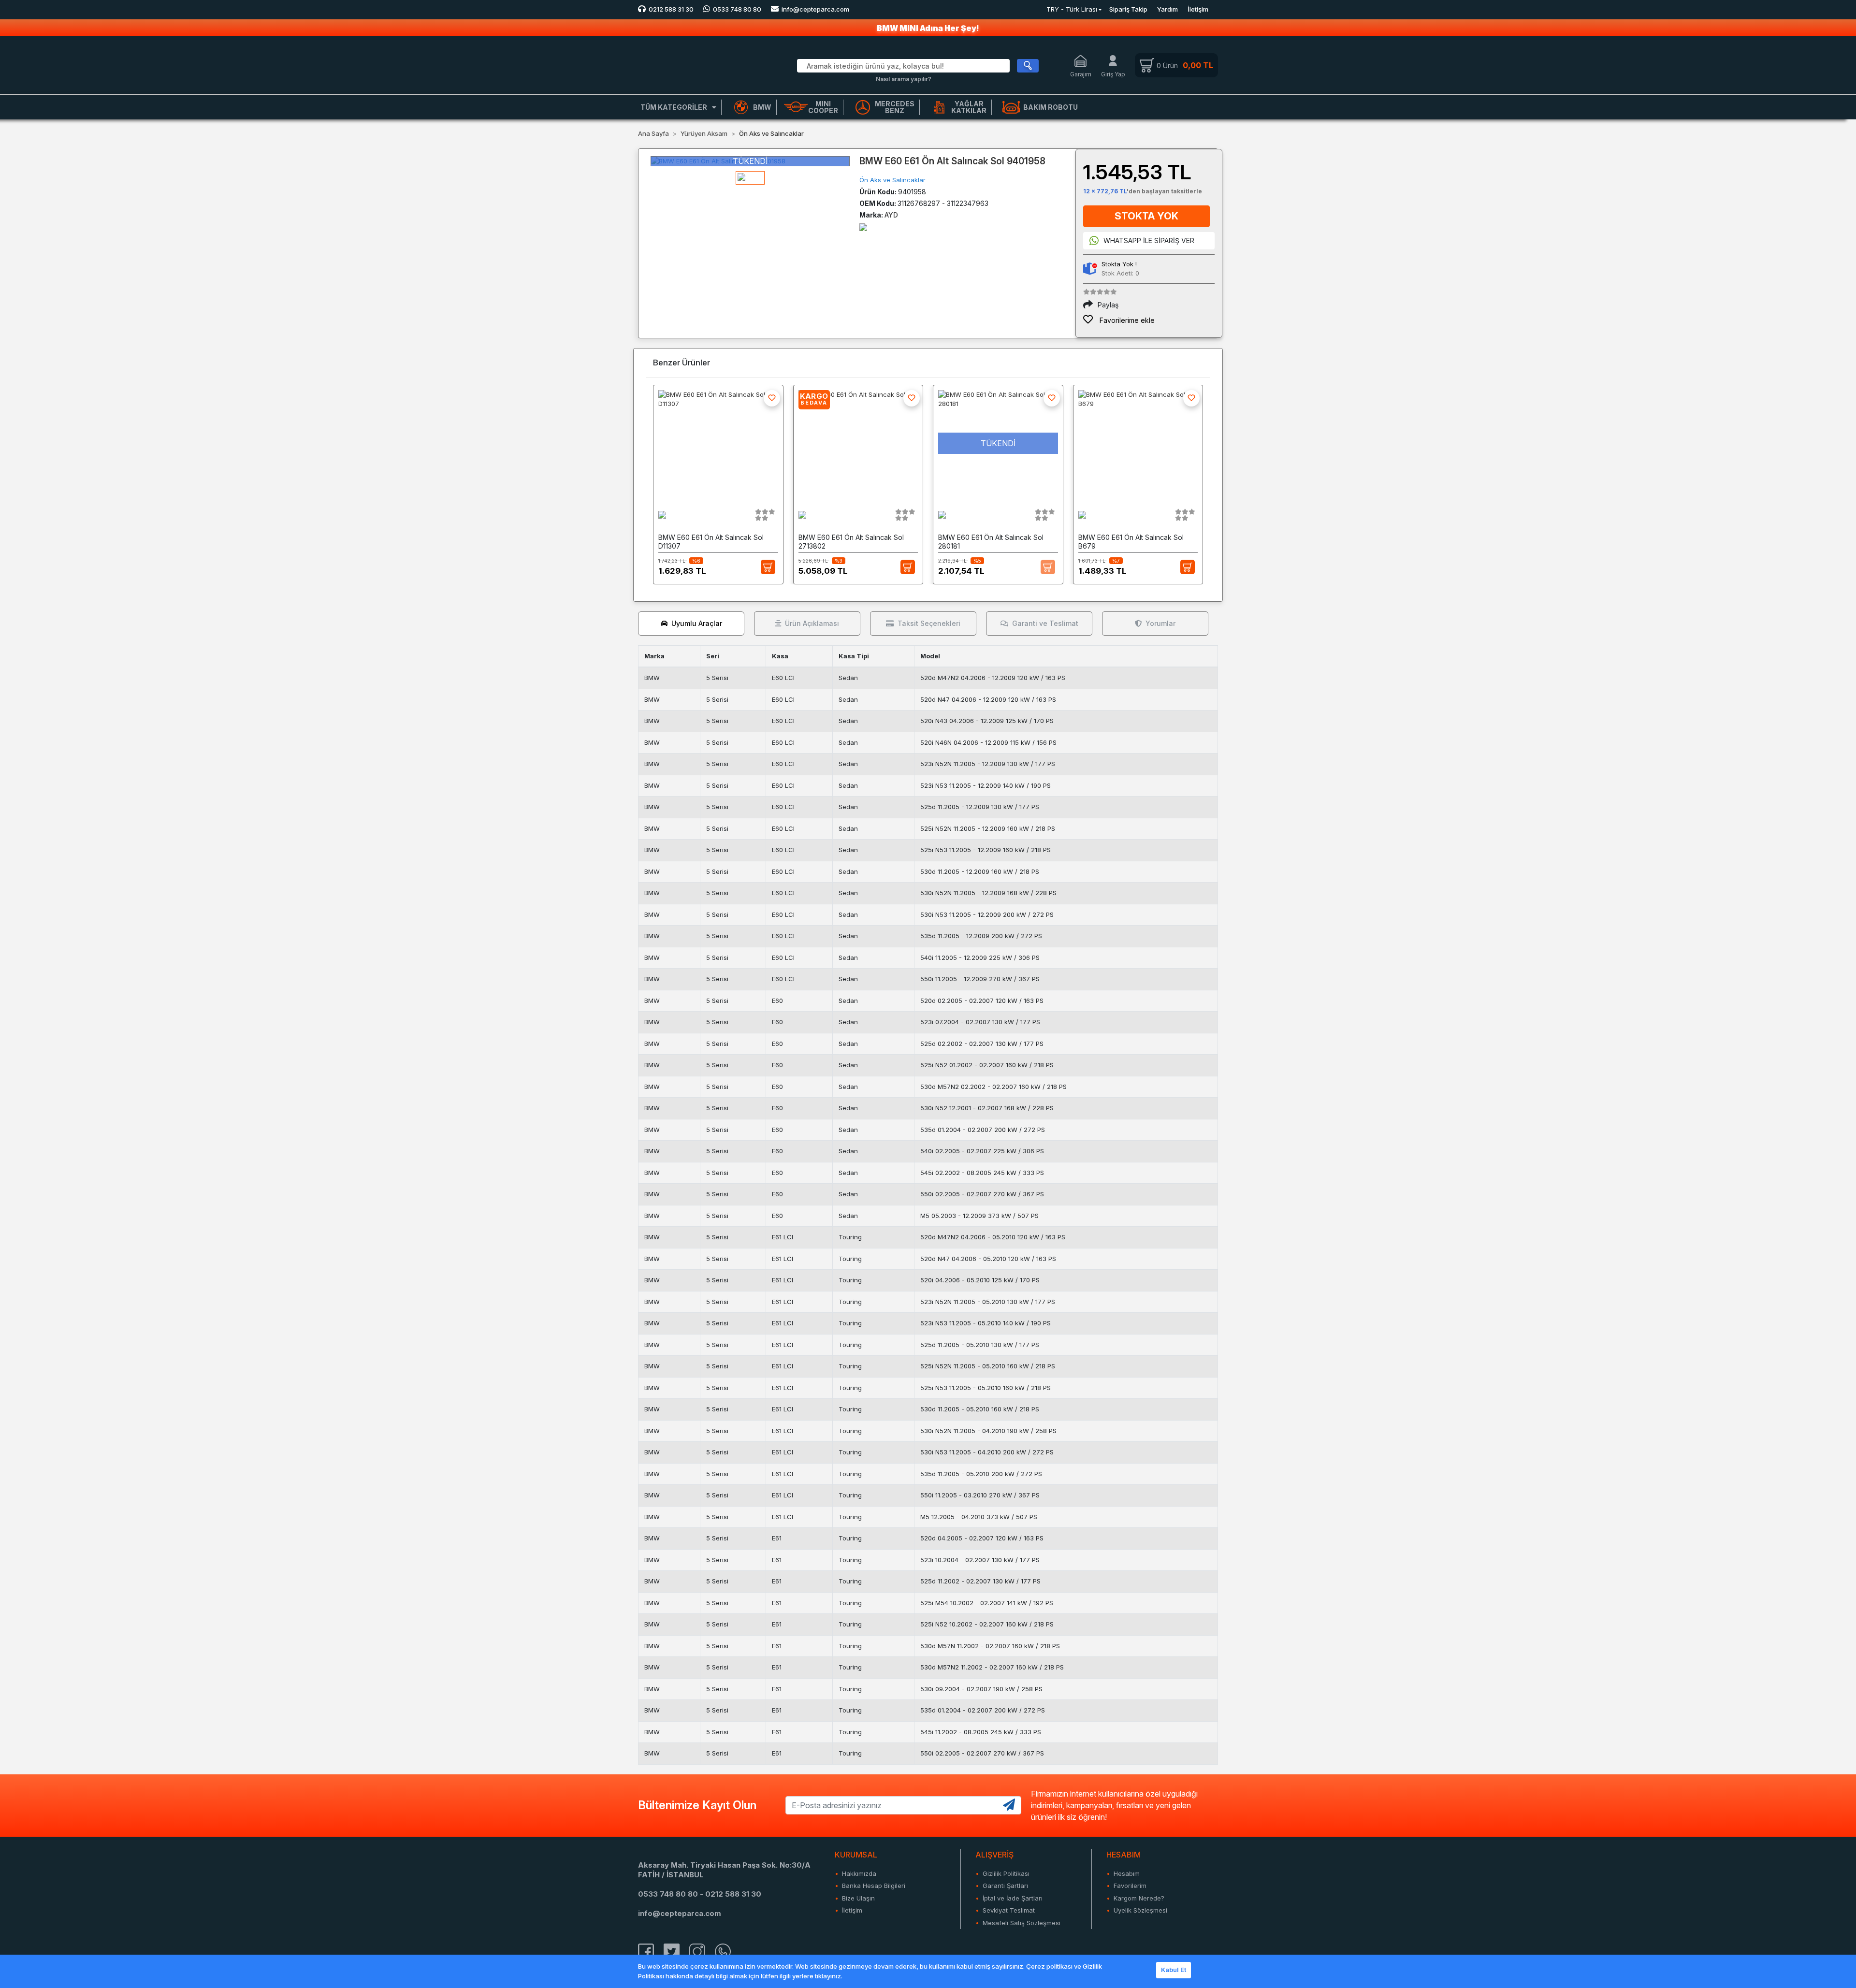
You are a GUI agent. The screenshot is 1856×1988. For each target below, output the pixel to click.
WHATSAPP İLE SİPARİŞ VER (1149, 240)
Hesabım (1127, 1873)
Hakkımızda (859, 1873)
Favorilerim (1130, 1886)
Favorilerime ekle (1126, 320)
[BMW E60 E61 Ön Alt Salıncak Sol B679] (1138, 443)
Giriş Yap (1113, 74)
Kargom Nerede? (1139, 1898)
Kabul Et (1174, 1970)
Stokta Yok (1146, 216)
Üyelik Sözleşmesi (1140, 1910)
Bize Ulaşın (858, 1898)
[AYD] (863, 226)
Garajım (1081, 74)
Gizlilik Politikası (1006, 1873)
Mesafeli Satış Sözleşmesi (1022, 1923)
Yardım (1167, 9)
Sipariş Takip (1128, 9)
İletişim (1198, 9)
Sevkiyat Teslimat (1009, 1910)
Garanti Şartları (1005, 1886)
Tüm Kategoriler (674, 107)
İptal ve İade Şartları (1013, 1898)
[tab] (691, 624)
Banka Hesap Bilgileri (874, 1886)
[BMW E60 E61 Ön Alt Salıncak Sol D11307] (718, 443)
